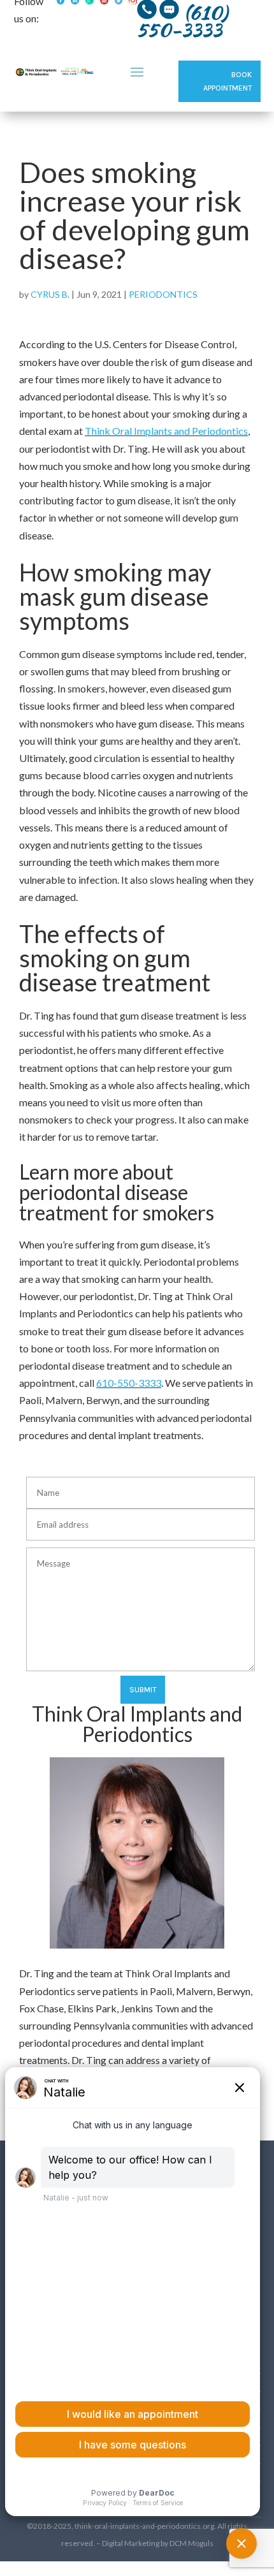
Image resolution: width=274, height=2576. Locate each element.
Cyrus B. (50, 294)
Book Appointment (227, 81)
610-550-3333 (129, 1383)
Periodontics (163, 294)
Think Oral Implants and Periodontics (166, 431)
